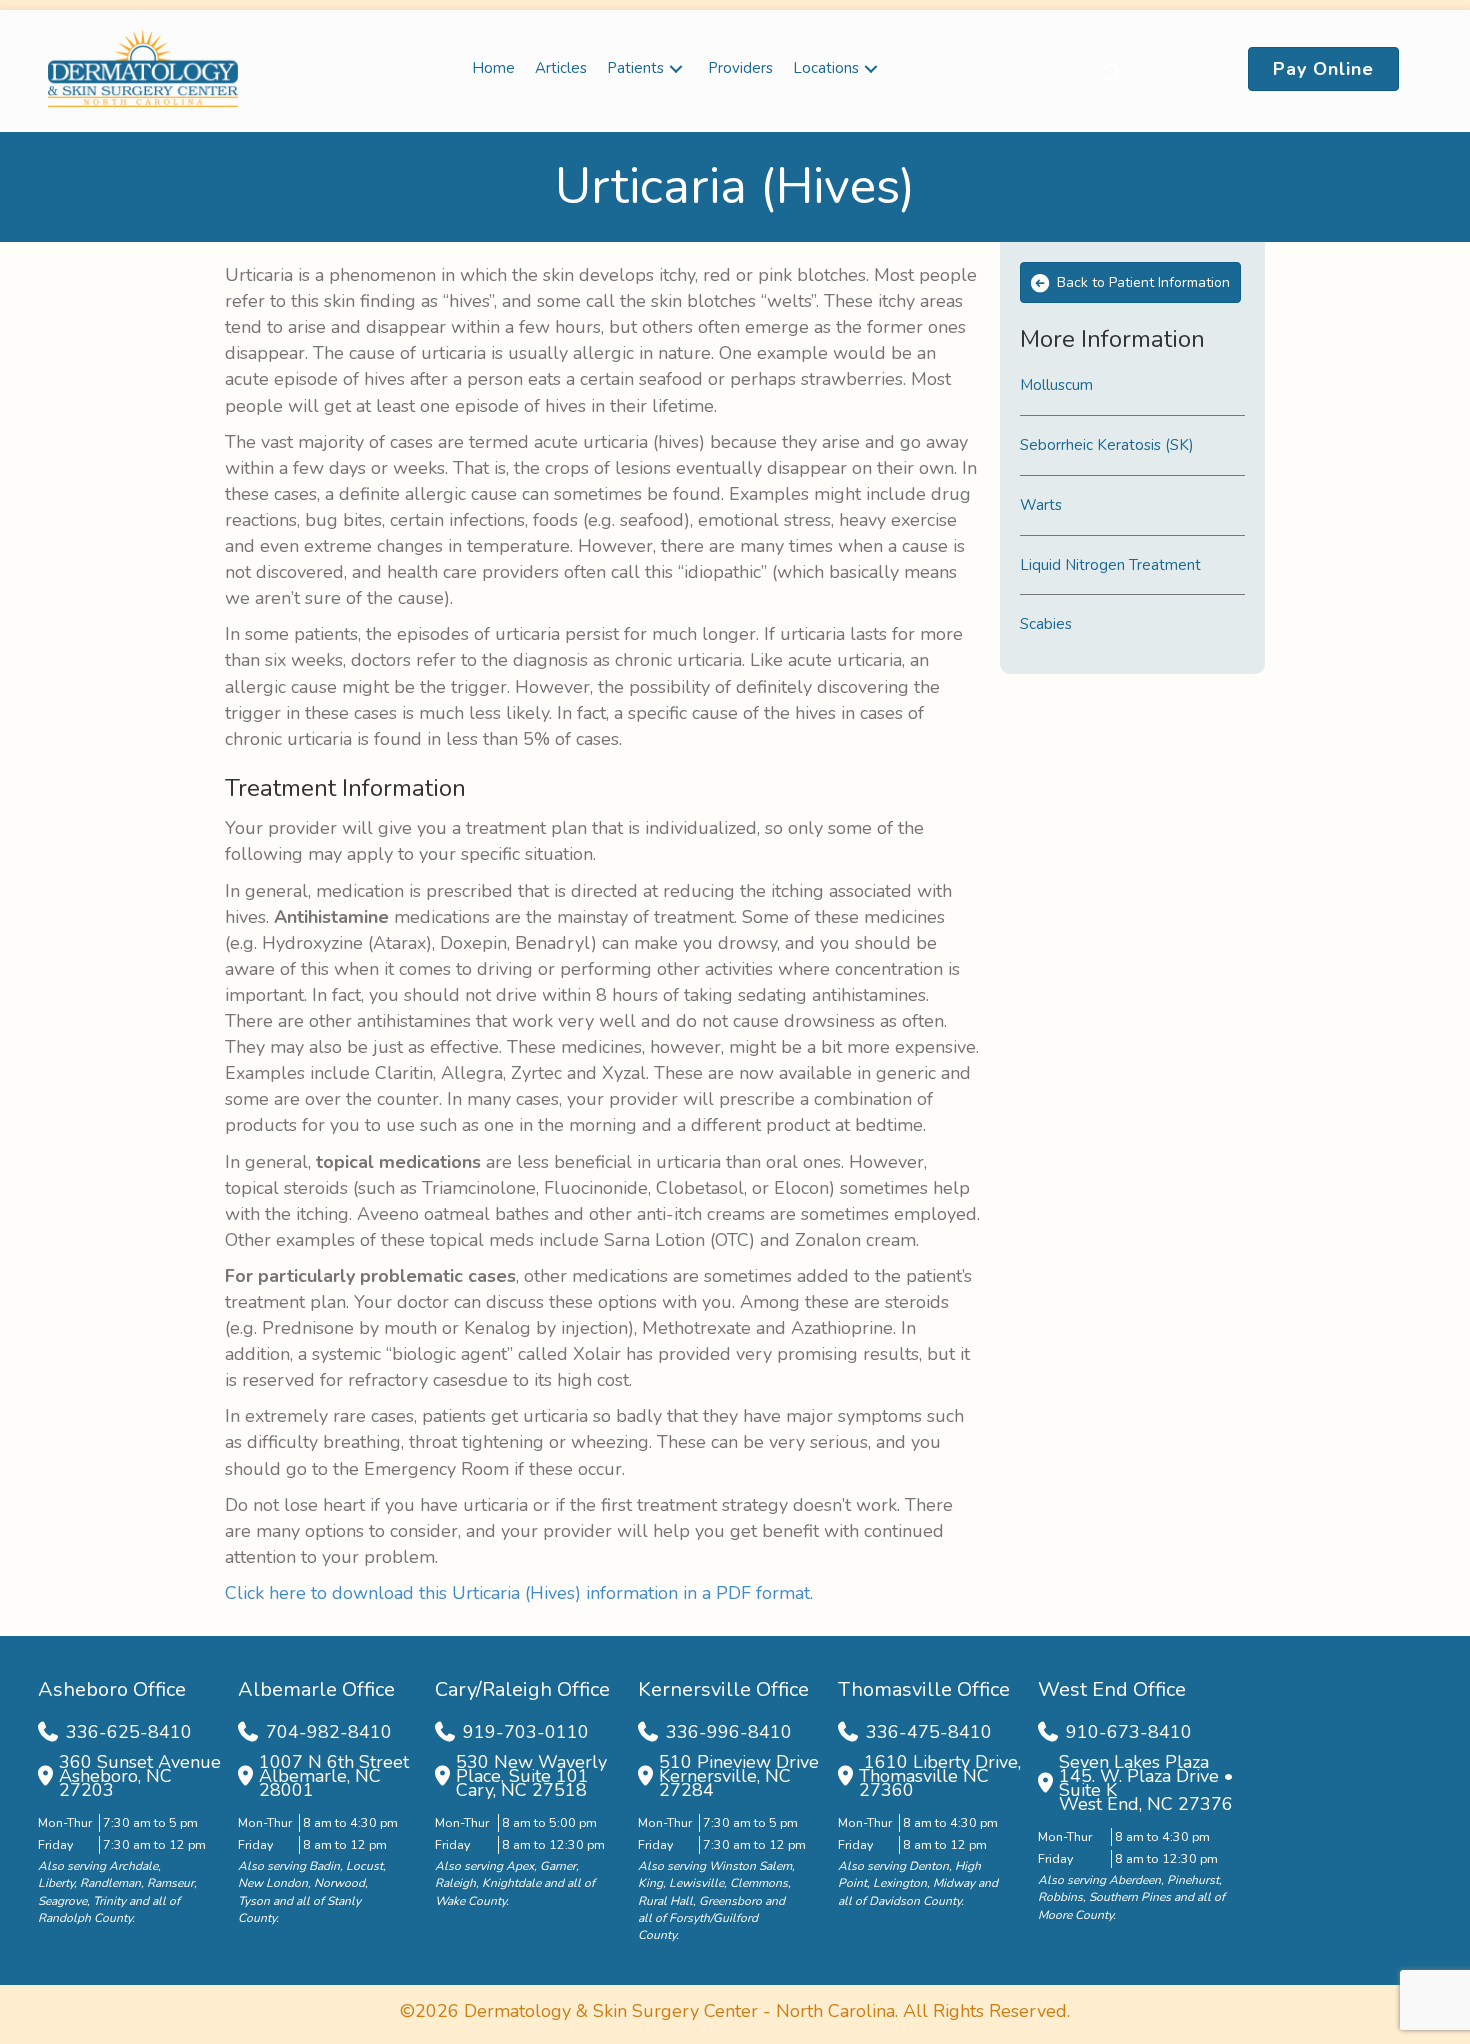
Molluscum (1056, 385)
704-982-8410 (329, 1732)
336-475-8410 (929, 1732)
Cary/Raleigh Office (522, 1689)
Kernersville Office (723, 1689)
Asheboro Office (112, 1689)
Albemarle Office (316, 1689)
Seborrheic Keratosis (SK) (1107, 445)
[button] (676, 68)
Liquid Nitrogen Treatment (1110, 565)
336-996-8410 (729, 1732)
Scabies (1046, 624)
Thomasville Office (924, 1689)
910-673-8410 (1129, 1732)
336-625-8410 (129, 1732)
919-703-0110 (526, 1732)
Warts (1041, 505)
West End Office (1112, 1689)
